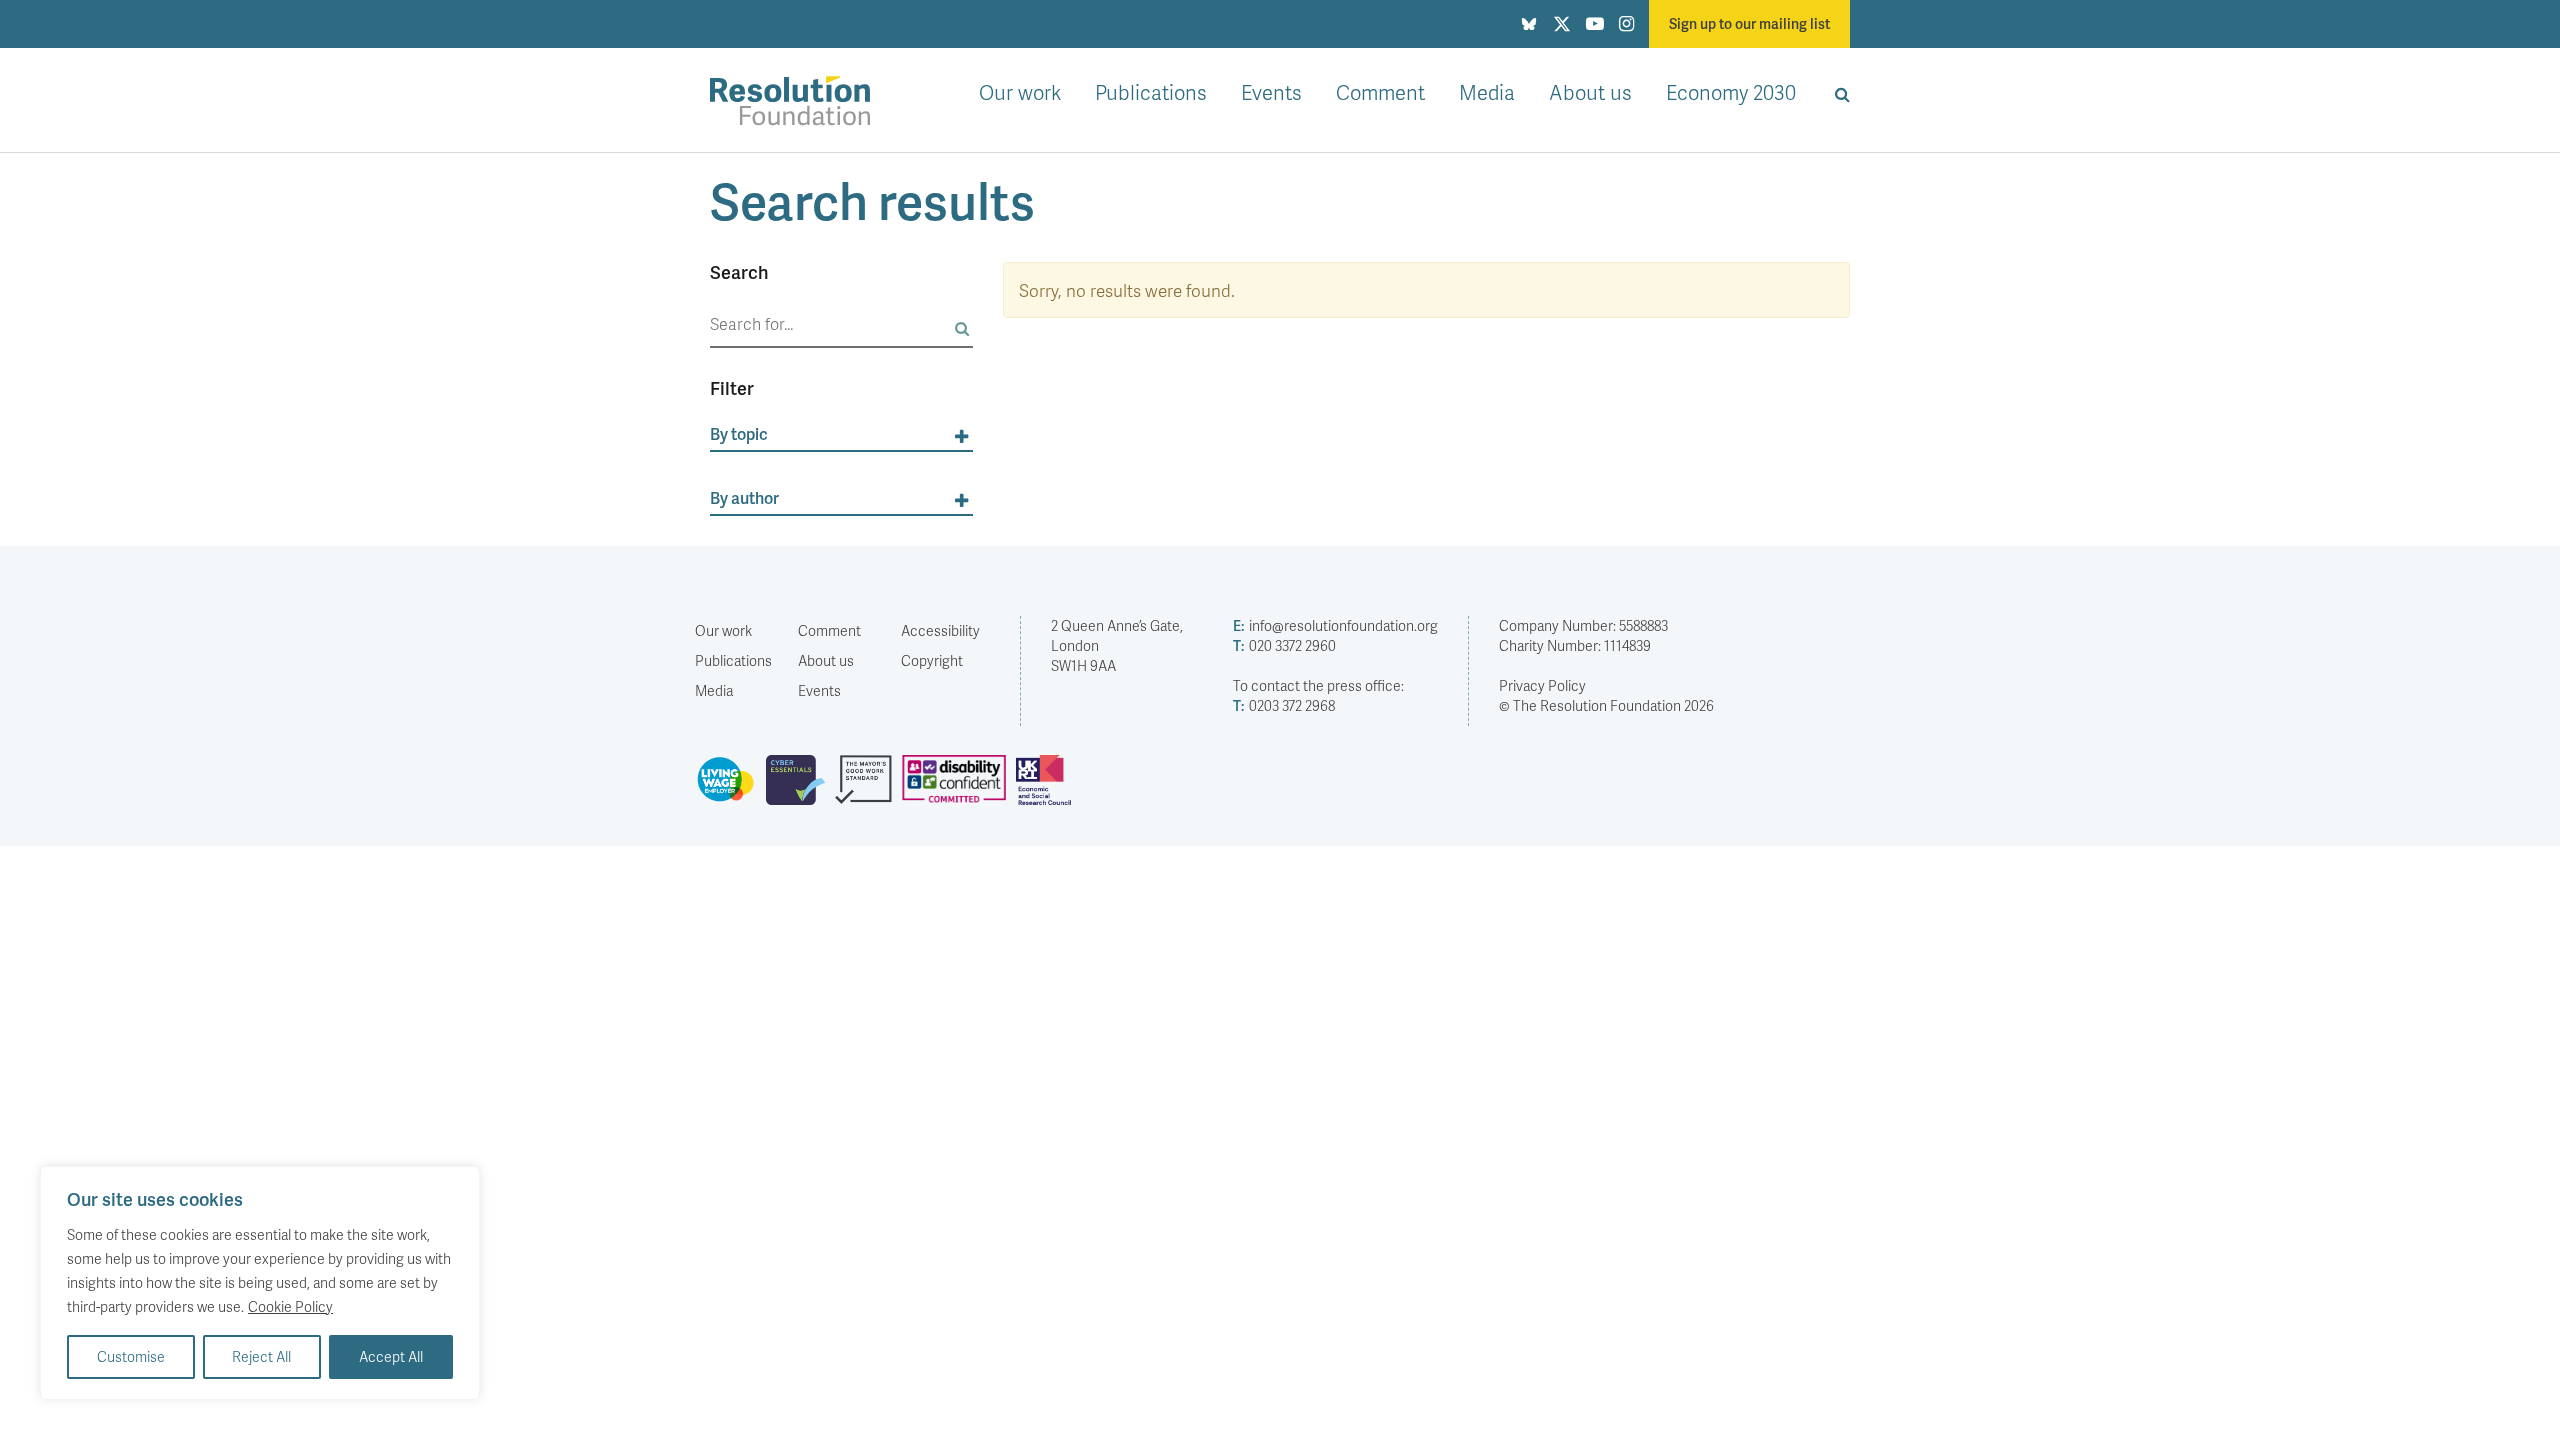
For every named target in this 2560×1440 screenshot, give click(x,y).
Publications (1151, 92)
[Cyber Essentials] (800, 788)
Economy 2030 (1731, 92)
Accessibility (940, 630)
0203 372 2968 (1284, 705)
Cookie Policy (290, 1306)
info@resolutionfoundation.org (1335, 625)
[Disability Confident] (959, 788)
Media (1487, 92)
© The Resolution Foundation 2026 (1606, 705)
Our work (1020, 92)
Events (1271, 92)
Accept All (391, 1356)
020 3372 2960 (1284, 645)
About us (1590, 92)
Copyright (932, 660)
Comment (1380, 92)
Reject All (261, 1356)
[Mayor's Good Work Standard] (868, 788)
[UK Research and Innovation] (1048, 788)
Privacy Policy (1542, 685)
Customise (131, 1356)
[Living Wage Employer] (730, 788)
